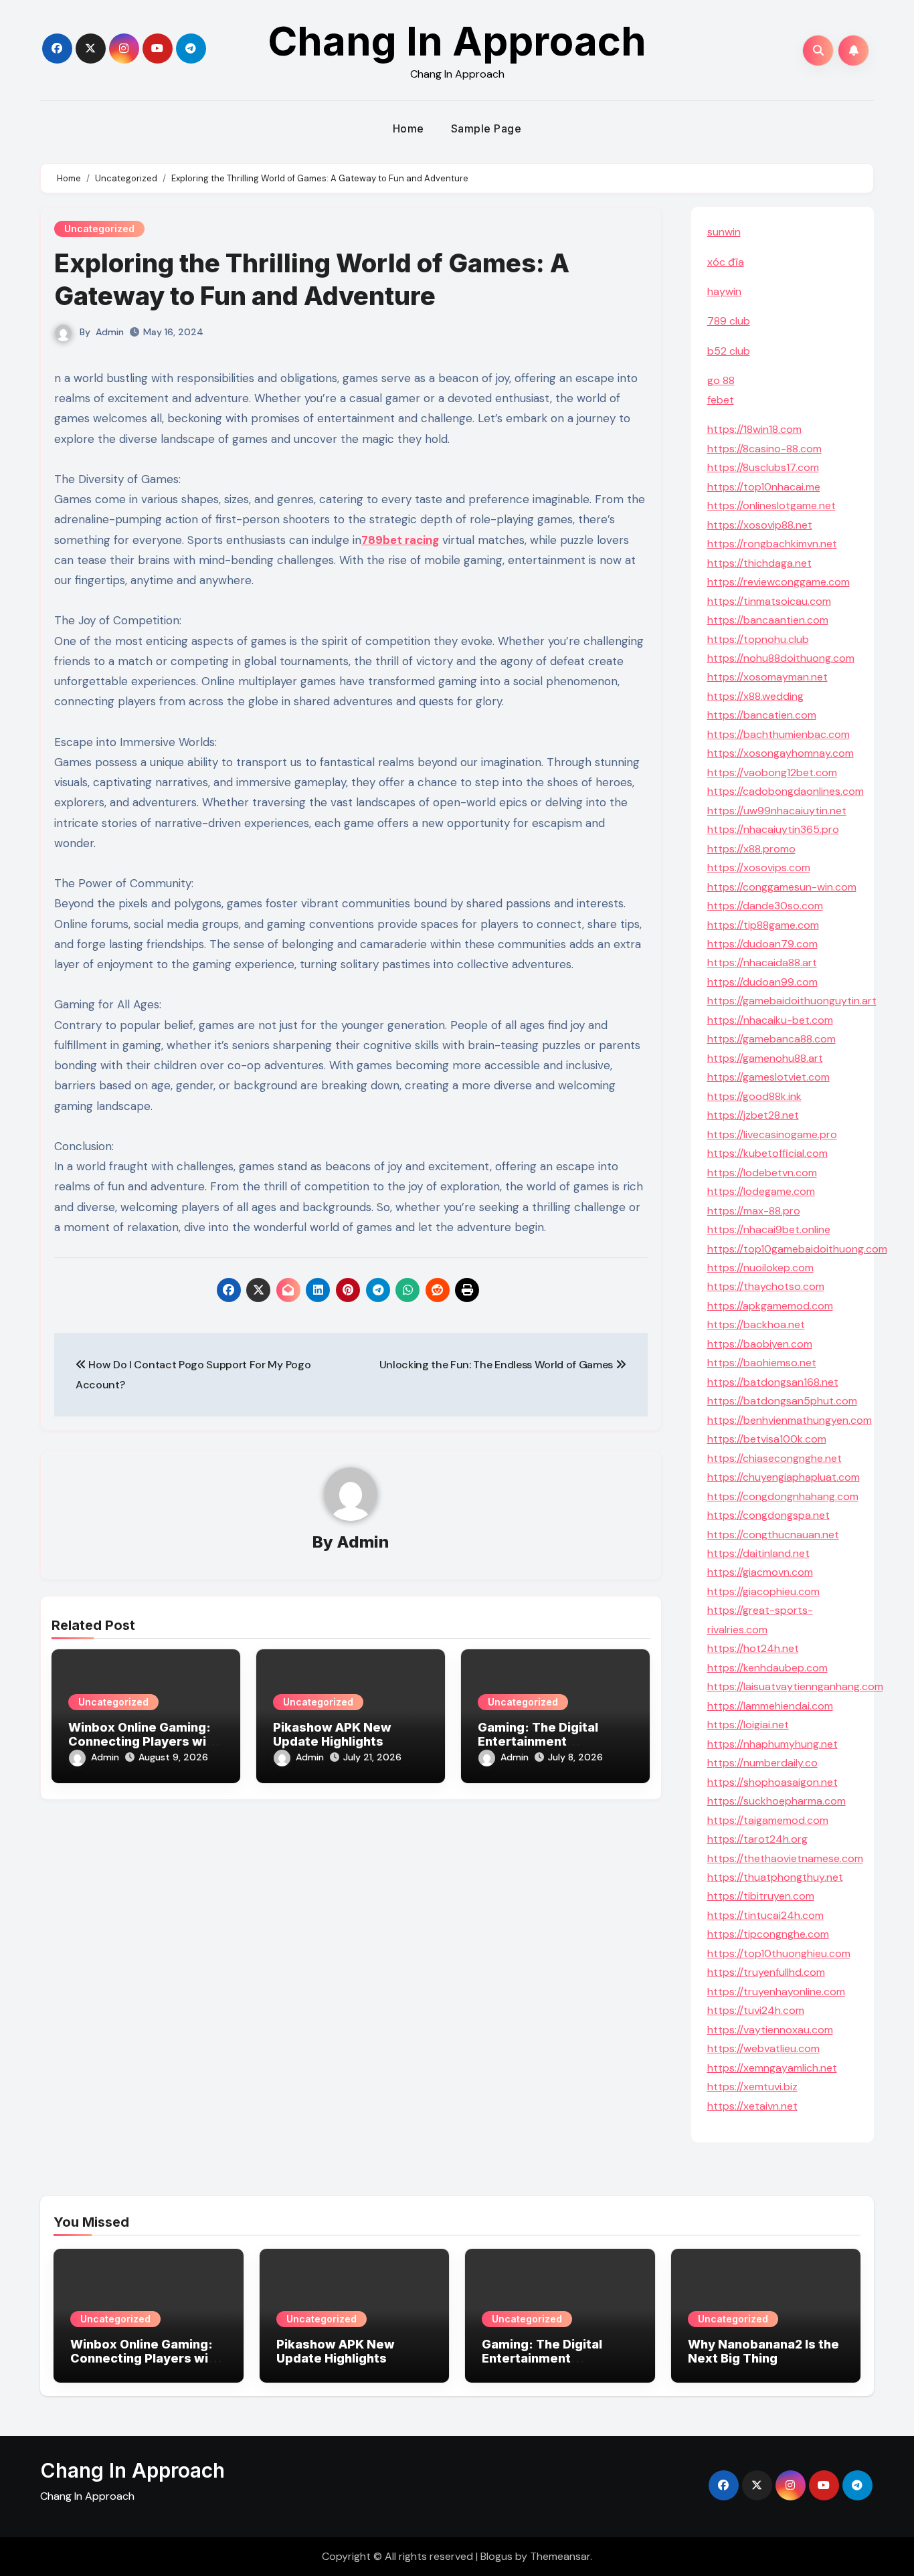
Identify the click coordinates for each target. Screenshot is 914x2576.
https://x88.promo (751, 849)
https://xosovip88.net (760, 525)
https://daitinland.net (758, 1553)
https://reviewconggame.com (779, 582)
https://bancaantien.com (768, 620)
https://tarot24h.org (757, 1839)
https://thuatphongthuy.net (775, 1877)
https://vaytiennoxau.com (770, 2030)
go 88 (721, 380)
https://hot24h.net (753, 1648)
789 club (729, 321)
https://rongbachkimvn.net (772, 544)
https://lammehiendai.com (770, 1706)
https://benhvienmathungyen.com (790, 1420)
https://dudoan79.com (762, 944)
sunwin (724, 232)
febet (721, 400)
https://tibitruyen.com (761, 1896)
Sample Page (486, 128)
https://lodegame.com (761, 1191)
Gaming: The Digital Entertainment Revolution (538, 1742)
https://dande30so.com (765, 906)
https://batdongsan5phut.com (782, 1401)
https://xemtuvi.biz (752, 2087)
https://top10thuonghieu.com (779, 1953)
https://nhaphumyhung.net (772, 1744)
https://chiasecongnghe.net (774, 1458)
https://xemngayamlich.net (772, 2068)
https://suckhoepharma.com (776, 1801)
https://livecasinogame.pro (772, 1134)
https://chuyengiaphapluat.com (784, 1477)
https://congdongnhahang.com (783, 1496)
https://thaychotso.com (766, 1286)
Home (408, 128)
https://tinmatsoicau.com (769, 601)
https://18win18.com (754, 429)
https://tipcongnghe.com (768, 1934)
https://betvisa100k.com (767, 1439)
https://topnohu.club (758, 639)
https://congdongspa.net (768, 1515)
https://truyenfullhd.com (766, 1972)
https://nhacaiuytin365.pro (773, 829)
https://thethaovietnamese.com (785, 1858)
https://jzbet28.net (753, 1115)
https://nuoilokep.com (760, 1268)
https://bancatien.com (762, 715)
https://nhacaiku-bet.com (770, 1020)
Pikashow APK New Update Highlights (332, 1735)
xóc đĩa (726, 262)
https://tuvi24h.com (756, 2010)
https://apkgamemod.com (770, 1306)
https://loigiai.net (748, 1725)
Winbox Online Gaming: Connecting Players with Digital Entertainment (144, 1742)
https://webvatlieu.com (763, 2048)
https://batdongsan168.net (773, 1382)
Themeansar (560, 2556)
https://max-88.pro (754, 1211)
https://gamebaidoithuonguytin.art (792, 1001)
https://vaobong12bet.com (772, 772)
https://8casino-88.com (764, 449)
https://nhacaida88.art (762, 962)
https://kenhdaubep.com (767, 1668)
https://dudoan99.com (762, 982)
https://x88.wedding (755, 696)
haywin (724, 291)
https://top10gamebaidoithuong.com (797, 1249)
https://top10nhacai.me (764, 487)
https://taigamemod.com (768, 1820)
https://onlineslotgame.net (771, 505)
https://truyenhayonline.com (776, 1992)
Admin (110, 332)
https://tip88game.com (763, 925)
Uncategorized (99, 228)
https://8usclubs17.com (763, 467)
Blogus (496, 2556)
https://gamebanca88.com (771, 1039)
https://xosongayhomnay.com (781, 753)
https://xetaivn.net (752, 2106)
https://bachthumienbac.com (779, 734)
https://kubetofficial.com (767, 1153)
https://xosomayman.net (767, 677)
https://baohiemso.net (762, 1363)
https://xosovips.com (759, 867)
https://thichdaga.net (759, 563)
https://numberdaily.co (762, 1763)
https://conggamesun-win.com (782, 887)
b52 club (729, 351)
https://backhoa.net (756, 1324)
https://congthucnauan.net (773, 1535)
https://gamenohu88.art (765, 1058)
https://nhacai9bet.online (769, 1229)
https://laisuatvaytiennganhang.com (795, 1686)
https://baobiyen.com (760, 1344)
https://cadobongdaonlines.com (786, 791)
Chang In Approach (457, 41)
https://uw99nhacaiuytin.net (777, 811)
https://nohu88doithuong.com (781, 658)
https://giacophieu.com (763, 1591)
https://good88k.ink (754, 1096)
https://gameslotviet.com (768, 1077)
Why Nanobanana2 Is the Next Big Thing (763, 2352)
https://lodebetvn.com (762, 1173)
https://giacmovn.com (760, 1572)
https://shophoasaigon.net (772, 1782)
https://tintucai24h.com (765, 1915)
